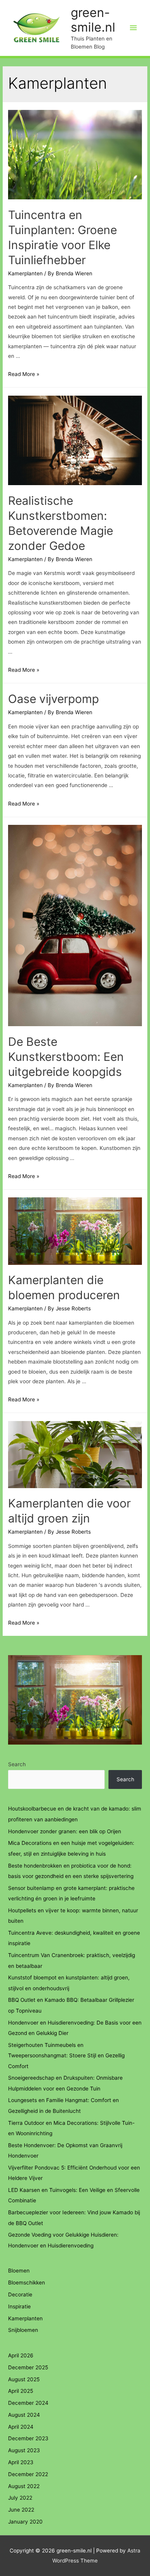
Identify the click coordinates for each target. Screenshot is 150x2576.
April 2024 (21, 2427)
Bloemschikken (27, 2283)
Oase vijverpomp (53, 699)
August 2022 (24, 2486)
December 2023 (28, 2438)
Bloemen (19, 2271)
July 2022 (20, 2498)
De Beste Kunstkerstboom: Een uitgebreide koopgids (66, 1057)
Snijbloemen (23, 2330)
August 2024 (24, 2415)
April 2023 (21, 2462)
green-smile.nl (93, 20)
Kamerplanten (25, 273)
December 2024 (28, 2403)
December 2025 (28, 2367)
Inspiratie (19, 2306)
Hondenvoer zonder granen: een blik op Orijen (65, 1831)
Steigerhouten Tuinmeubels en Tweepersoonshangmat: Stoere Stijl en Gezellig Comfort (66, 2056)
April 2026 (21, 2355)
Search (17, 1764)
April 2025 (21, 2391)
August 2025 (24, 2379)
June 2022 (21, 2510)
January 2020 (25, 2522)
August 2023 (24, 2450)
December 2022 (28, 2474)
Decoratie (20, 2294)
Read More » (24, 374)
